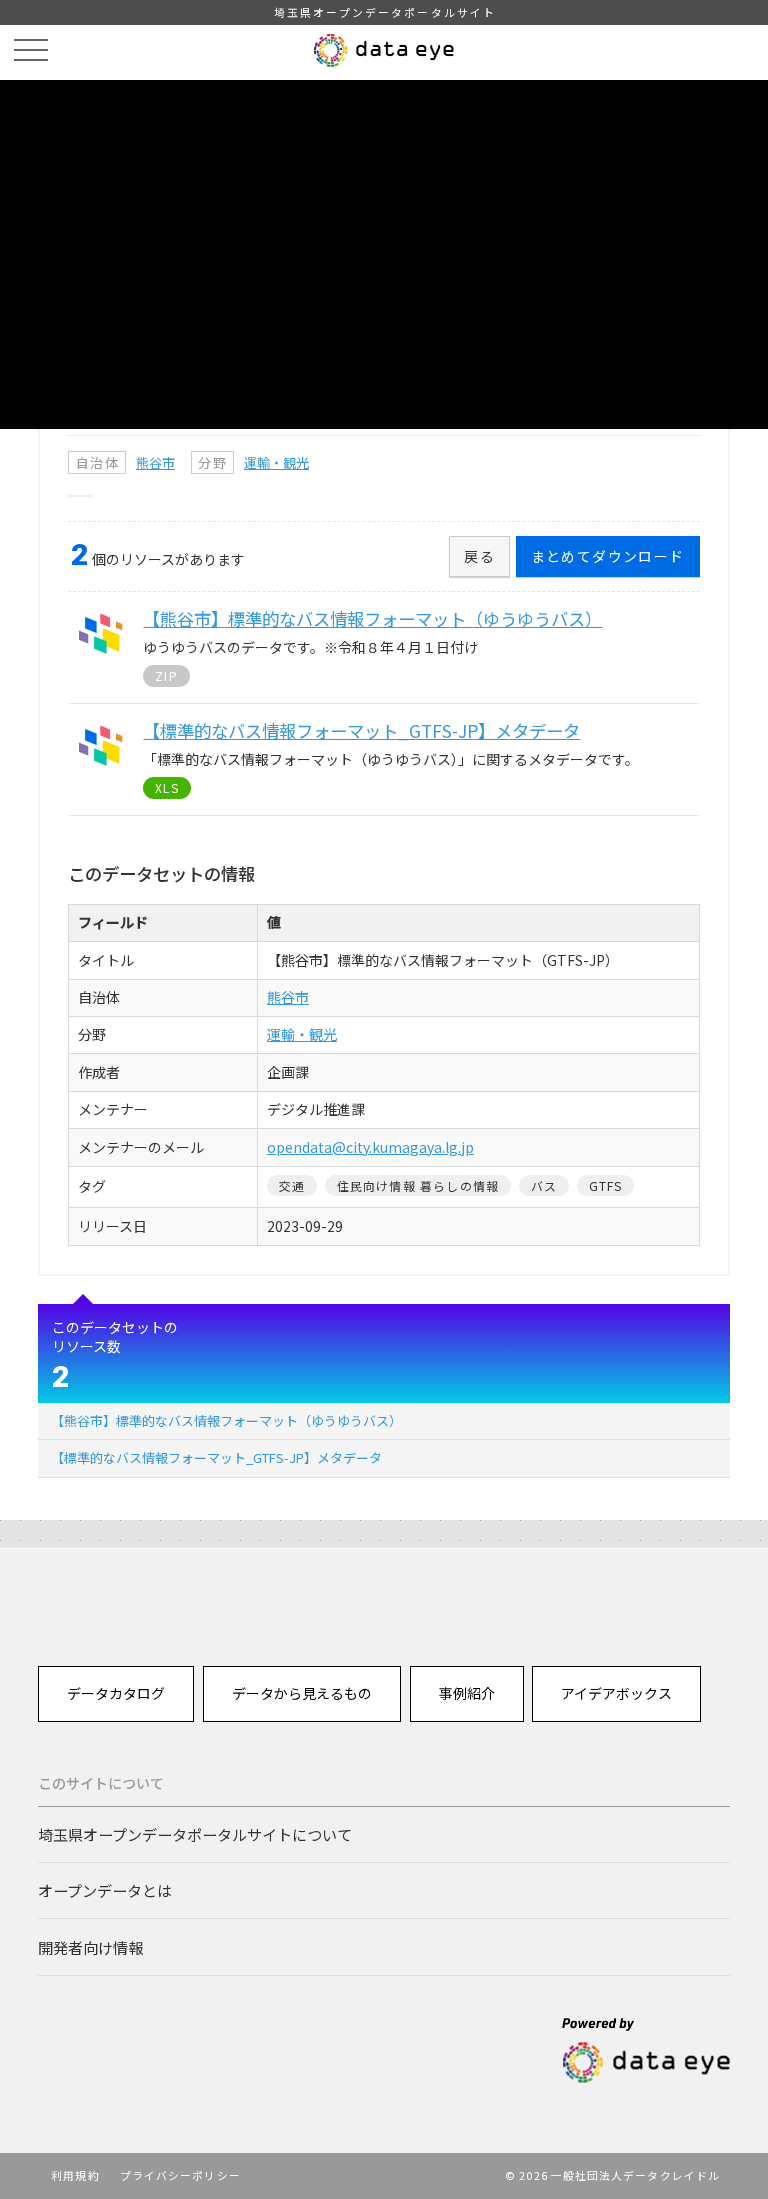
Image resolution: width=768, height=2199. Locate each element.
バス (544, 1185)
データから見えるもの (302, 1693)
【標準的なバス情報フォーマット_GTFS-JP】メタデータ (216, 1457)
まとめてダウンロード (608, 556)
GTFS (606, 1185)
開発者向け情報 (90, 1947)
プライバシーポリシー (180, 2175)
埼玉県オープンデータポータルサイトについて (195, 1834)
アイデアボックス (616, 1693)
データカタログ (116, 1693)
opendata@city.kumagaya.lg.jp (370, 1147)
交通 (292, 1185)
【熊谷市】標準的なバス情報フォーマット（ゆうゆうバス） (226, 1420)
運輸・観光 (276, 462)
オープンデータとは (105, 1890)
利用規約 (75, 2175)
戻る (479, 556)
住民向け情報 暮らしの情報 (418, 1185)
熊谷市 (155, 462)
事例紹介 (467, 1693)
